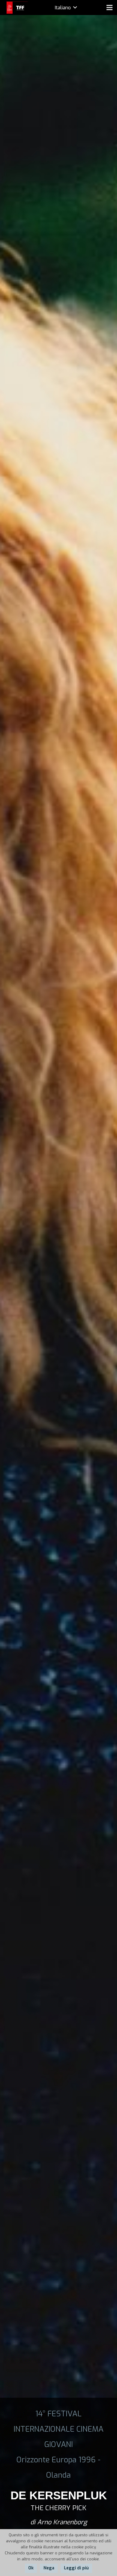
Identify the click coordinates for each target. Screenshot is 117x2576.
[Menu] (109, 8)
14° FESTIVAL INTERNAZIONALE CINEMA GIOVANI (58, 2429)
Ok (31, 2568)
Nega (49, 2568)
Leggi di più (76, 2568)
